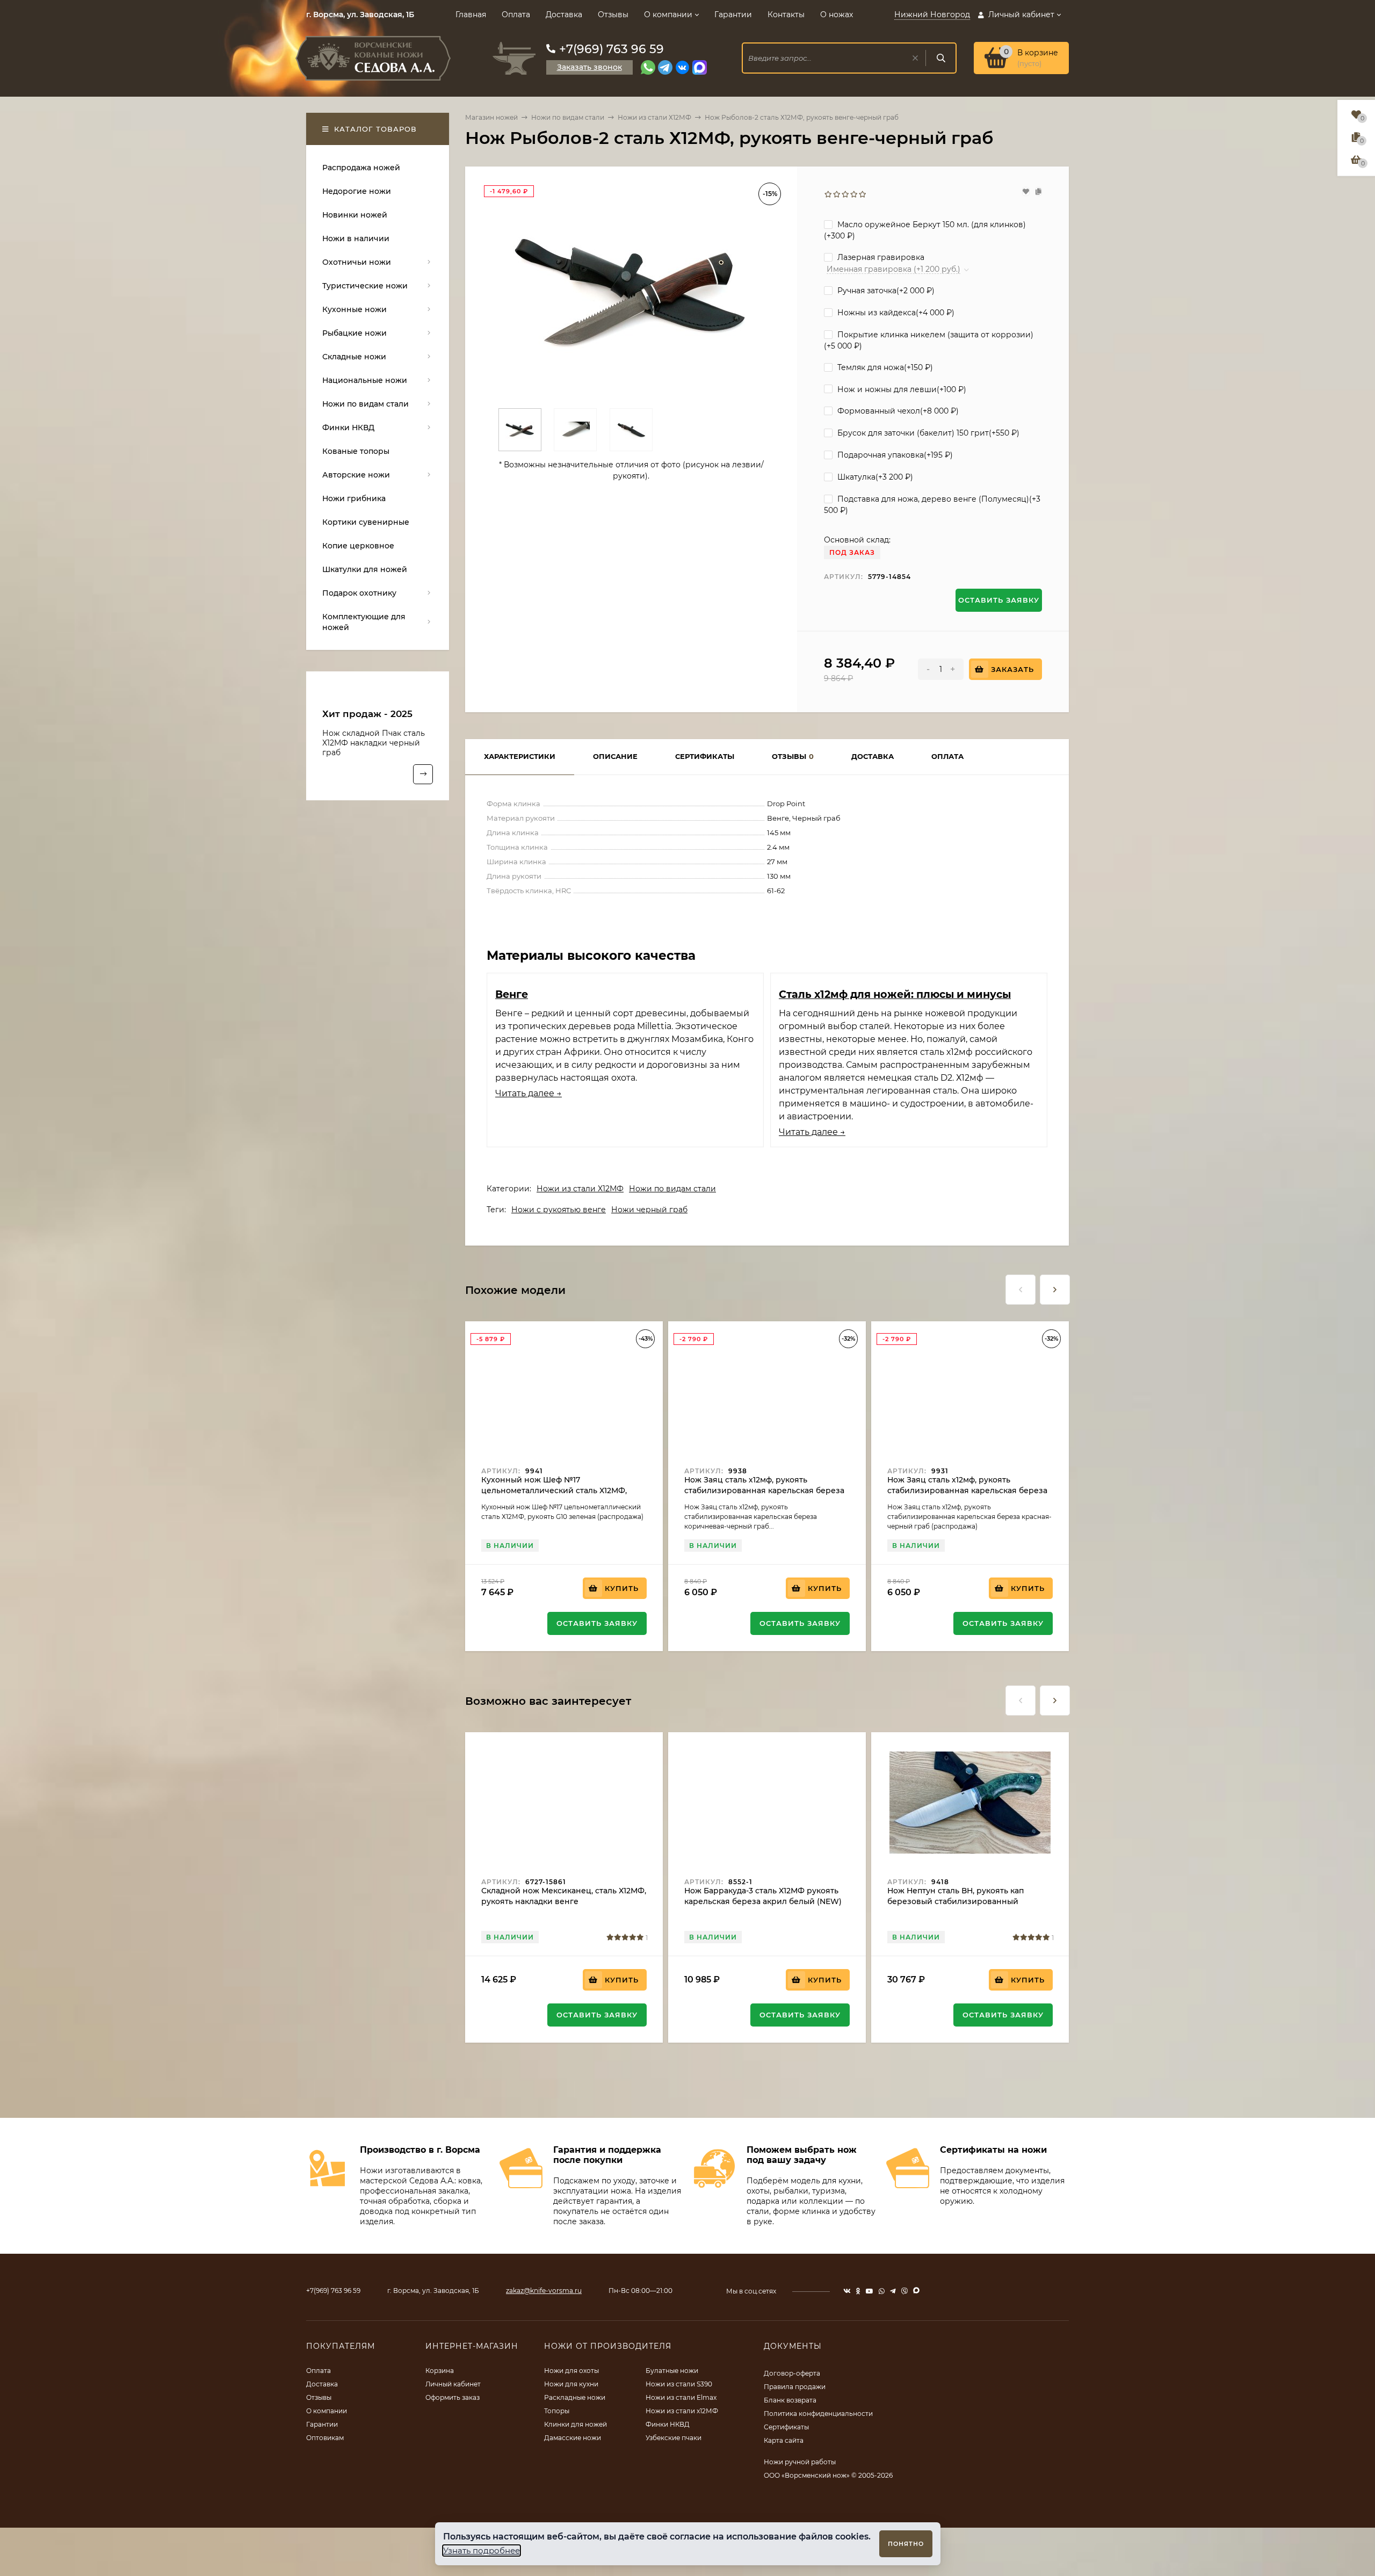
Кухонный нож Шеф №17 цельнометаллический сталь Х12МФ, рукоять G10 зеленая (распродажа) (554, 1490)
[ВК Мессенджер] (682, 67)
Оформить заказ (453, 2397)
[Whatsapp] (648, 67)
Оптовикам (325, 2438)
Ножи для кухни (571, 2384)
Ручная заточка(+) (885, 291)
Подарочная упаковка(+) (894, 455)
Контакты (786, 15)
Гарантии (733, 15)
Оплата (516, 15)
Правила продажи (795, 2387)
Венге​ (512, 994)
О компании (668, 15)
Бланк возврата (790, 2400)
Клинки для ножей (576, 2424)
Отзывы (613, 15)
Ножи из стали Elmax (681, 2397)
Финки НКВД (668, 2424)
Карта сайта (784, 2440)
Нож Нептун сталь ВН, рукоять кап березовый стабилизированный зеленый (956, 1901)
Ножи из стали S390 (679, 2384)
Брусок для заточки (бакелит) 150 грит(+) (927, 433)
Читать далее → (529, 1093)
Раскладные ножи (575, 2397)
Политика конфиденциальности (818, 2414)
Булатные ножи (672, 2371)
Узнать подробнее (482, 2550)
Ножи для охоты (571, 2371)
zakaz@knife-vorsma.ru (544, 2291)
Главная (471, 15)
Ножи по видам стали (568, 117)
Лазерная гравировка (880, 257)
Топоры (557, 2411)
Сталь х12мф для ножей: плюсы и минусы (895, 994)
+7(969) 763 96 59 (611, 49)
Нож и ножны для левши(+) (901, 389)
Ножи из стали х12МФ (682, 2411)
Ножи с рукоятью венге (559, 1210)
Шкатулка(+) (874, 477)
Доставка (564, 15)
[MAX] (700, 67)
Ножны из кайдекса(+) (895, 313)
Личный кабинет (453, 2384)
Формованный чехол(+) (897, 411)
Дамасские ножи (573, 2438)
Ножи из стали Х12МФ (654, 117)
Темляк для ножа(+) (884, 367)
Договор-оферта (792, 2373)
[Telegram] (665, 67)
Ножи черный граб (649, 1210)
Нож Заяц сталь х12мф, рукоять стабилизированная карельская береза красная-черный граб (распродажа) (967, 1490)
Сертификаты (786, 2427)
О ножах (837, 15)
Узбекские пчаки (674, 2438)
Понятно (906, 2544)
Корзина (440, 2371)
